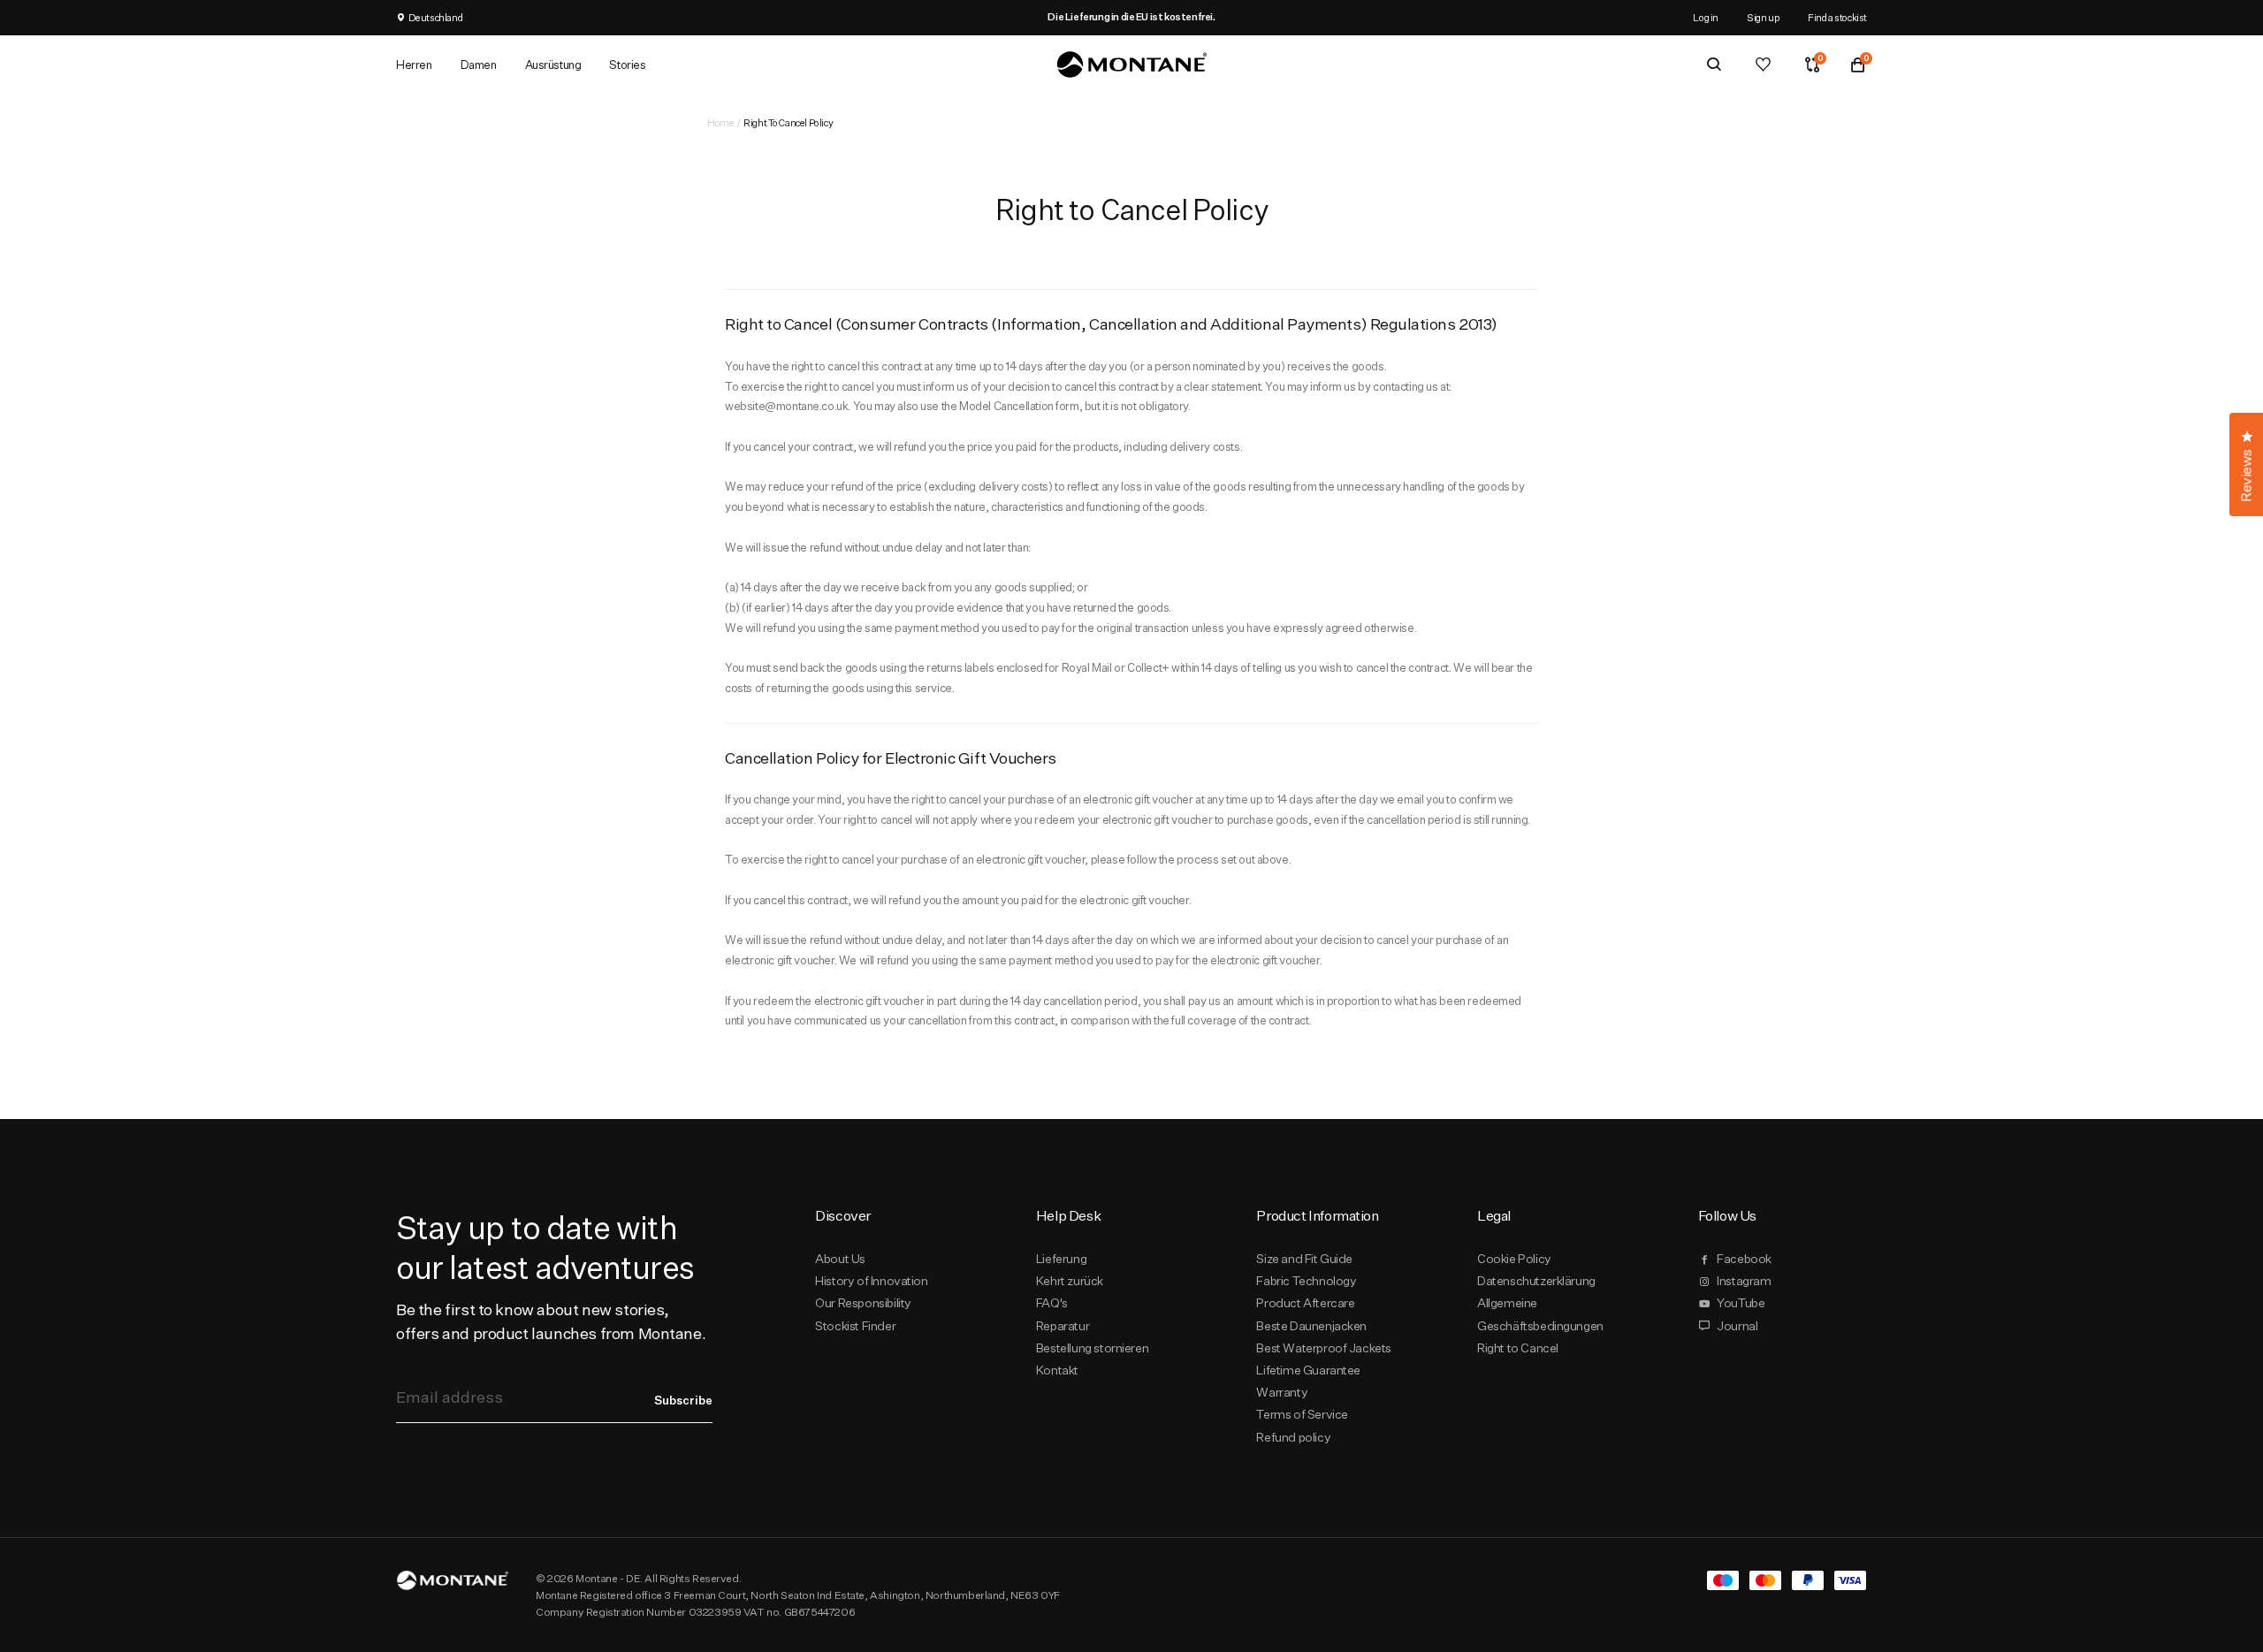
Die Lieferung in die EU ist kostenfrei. (1131, 17)
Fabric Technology (1306, 1281)
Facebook (1744, 1259)
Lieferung (1061, 1259)
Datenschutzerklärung (1536, 1281)
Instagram (1744, 1281)
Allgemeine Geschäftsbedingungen (1540, 1314)
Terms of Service (1302, 1414)
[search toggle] (1714, 65)
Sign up (1763, 17)
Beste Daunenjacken (1311, 1326)
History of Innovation (871, 1281)
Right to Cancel (1518, 1348)
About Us (840, 1259)
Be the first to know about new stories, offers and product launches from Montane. (551, 1321)
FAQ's (1052, 1303)
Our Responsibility (863, 1303)
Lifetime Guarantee (1308, 1370)
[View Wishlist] (1763, 65)
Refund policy (1293, 1437)
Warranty (1282, 1392)
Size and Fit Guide (1304, 1259)
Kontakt (1057, 1370)
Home (720, 122)
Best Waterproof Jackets (1324, 1348)
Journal (1737, 1326)
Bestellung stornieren (1092, 1348)
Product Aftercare (1305, 1303)
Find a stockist (1837, 17)
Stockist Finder (855, 1326)
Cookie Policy (1514, 1259)
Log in (1706, 17)
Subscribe (683, 1400)
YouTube (1741, 1303)
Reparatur (1063, 1326)
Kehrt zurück (1070, 1281)
